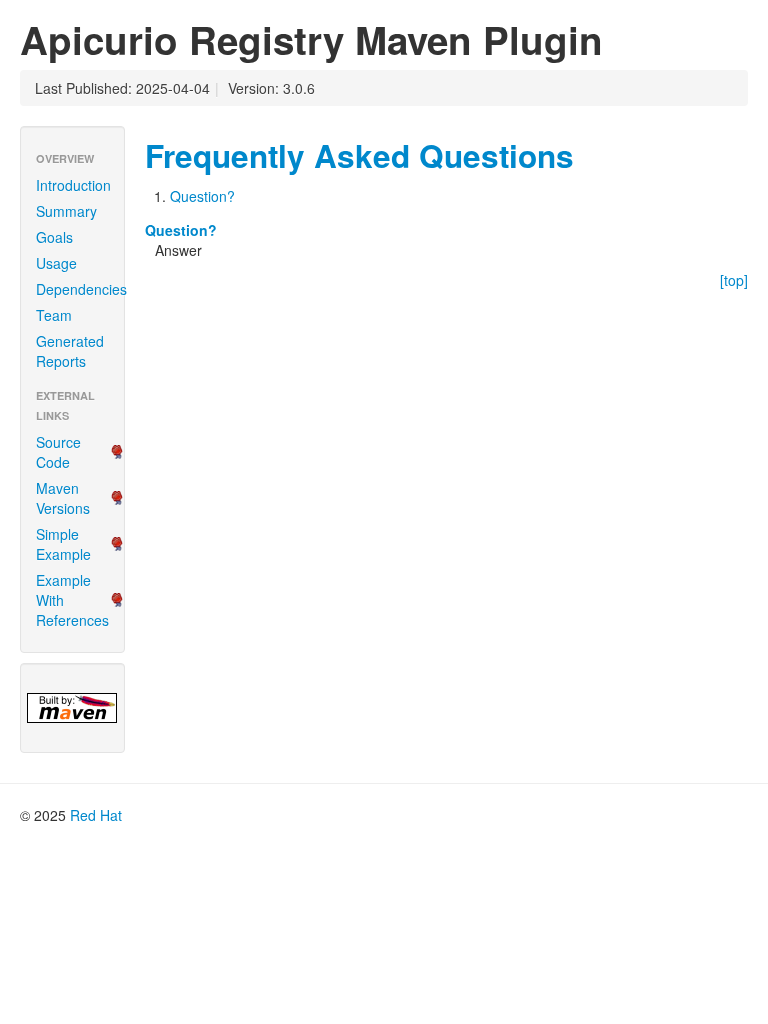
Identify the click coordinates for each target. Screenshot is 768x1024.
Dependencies (80, 289)
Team (54, 315)
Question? (202, 196)
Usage (56, 263)
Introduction (73, 185)
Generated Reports (70, 351)
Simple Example (63, 544)
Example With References (72, 600)
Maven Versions (63, 498)
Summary (66, 211)
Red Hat (96, 815)
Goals (54, 237)
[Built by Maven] (72, 708)
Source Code (58, 452)
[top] (734, 280)
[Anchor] (590, 154)
